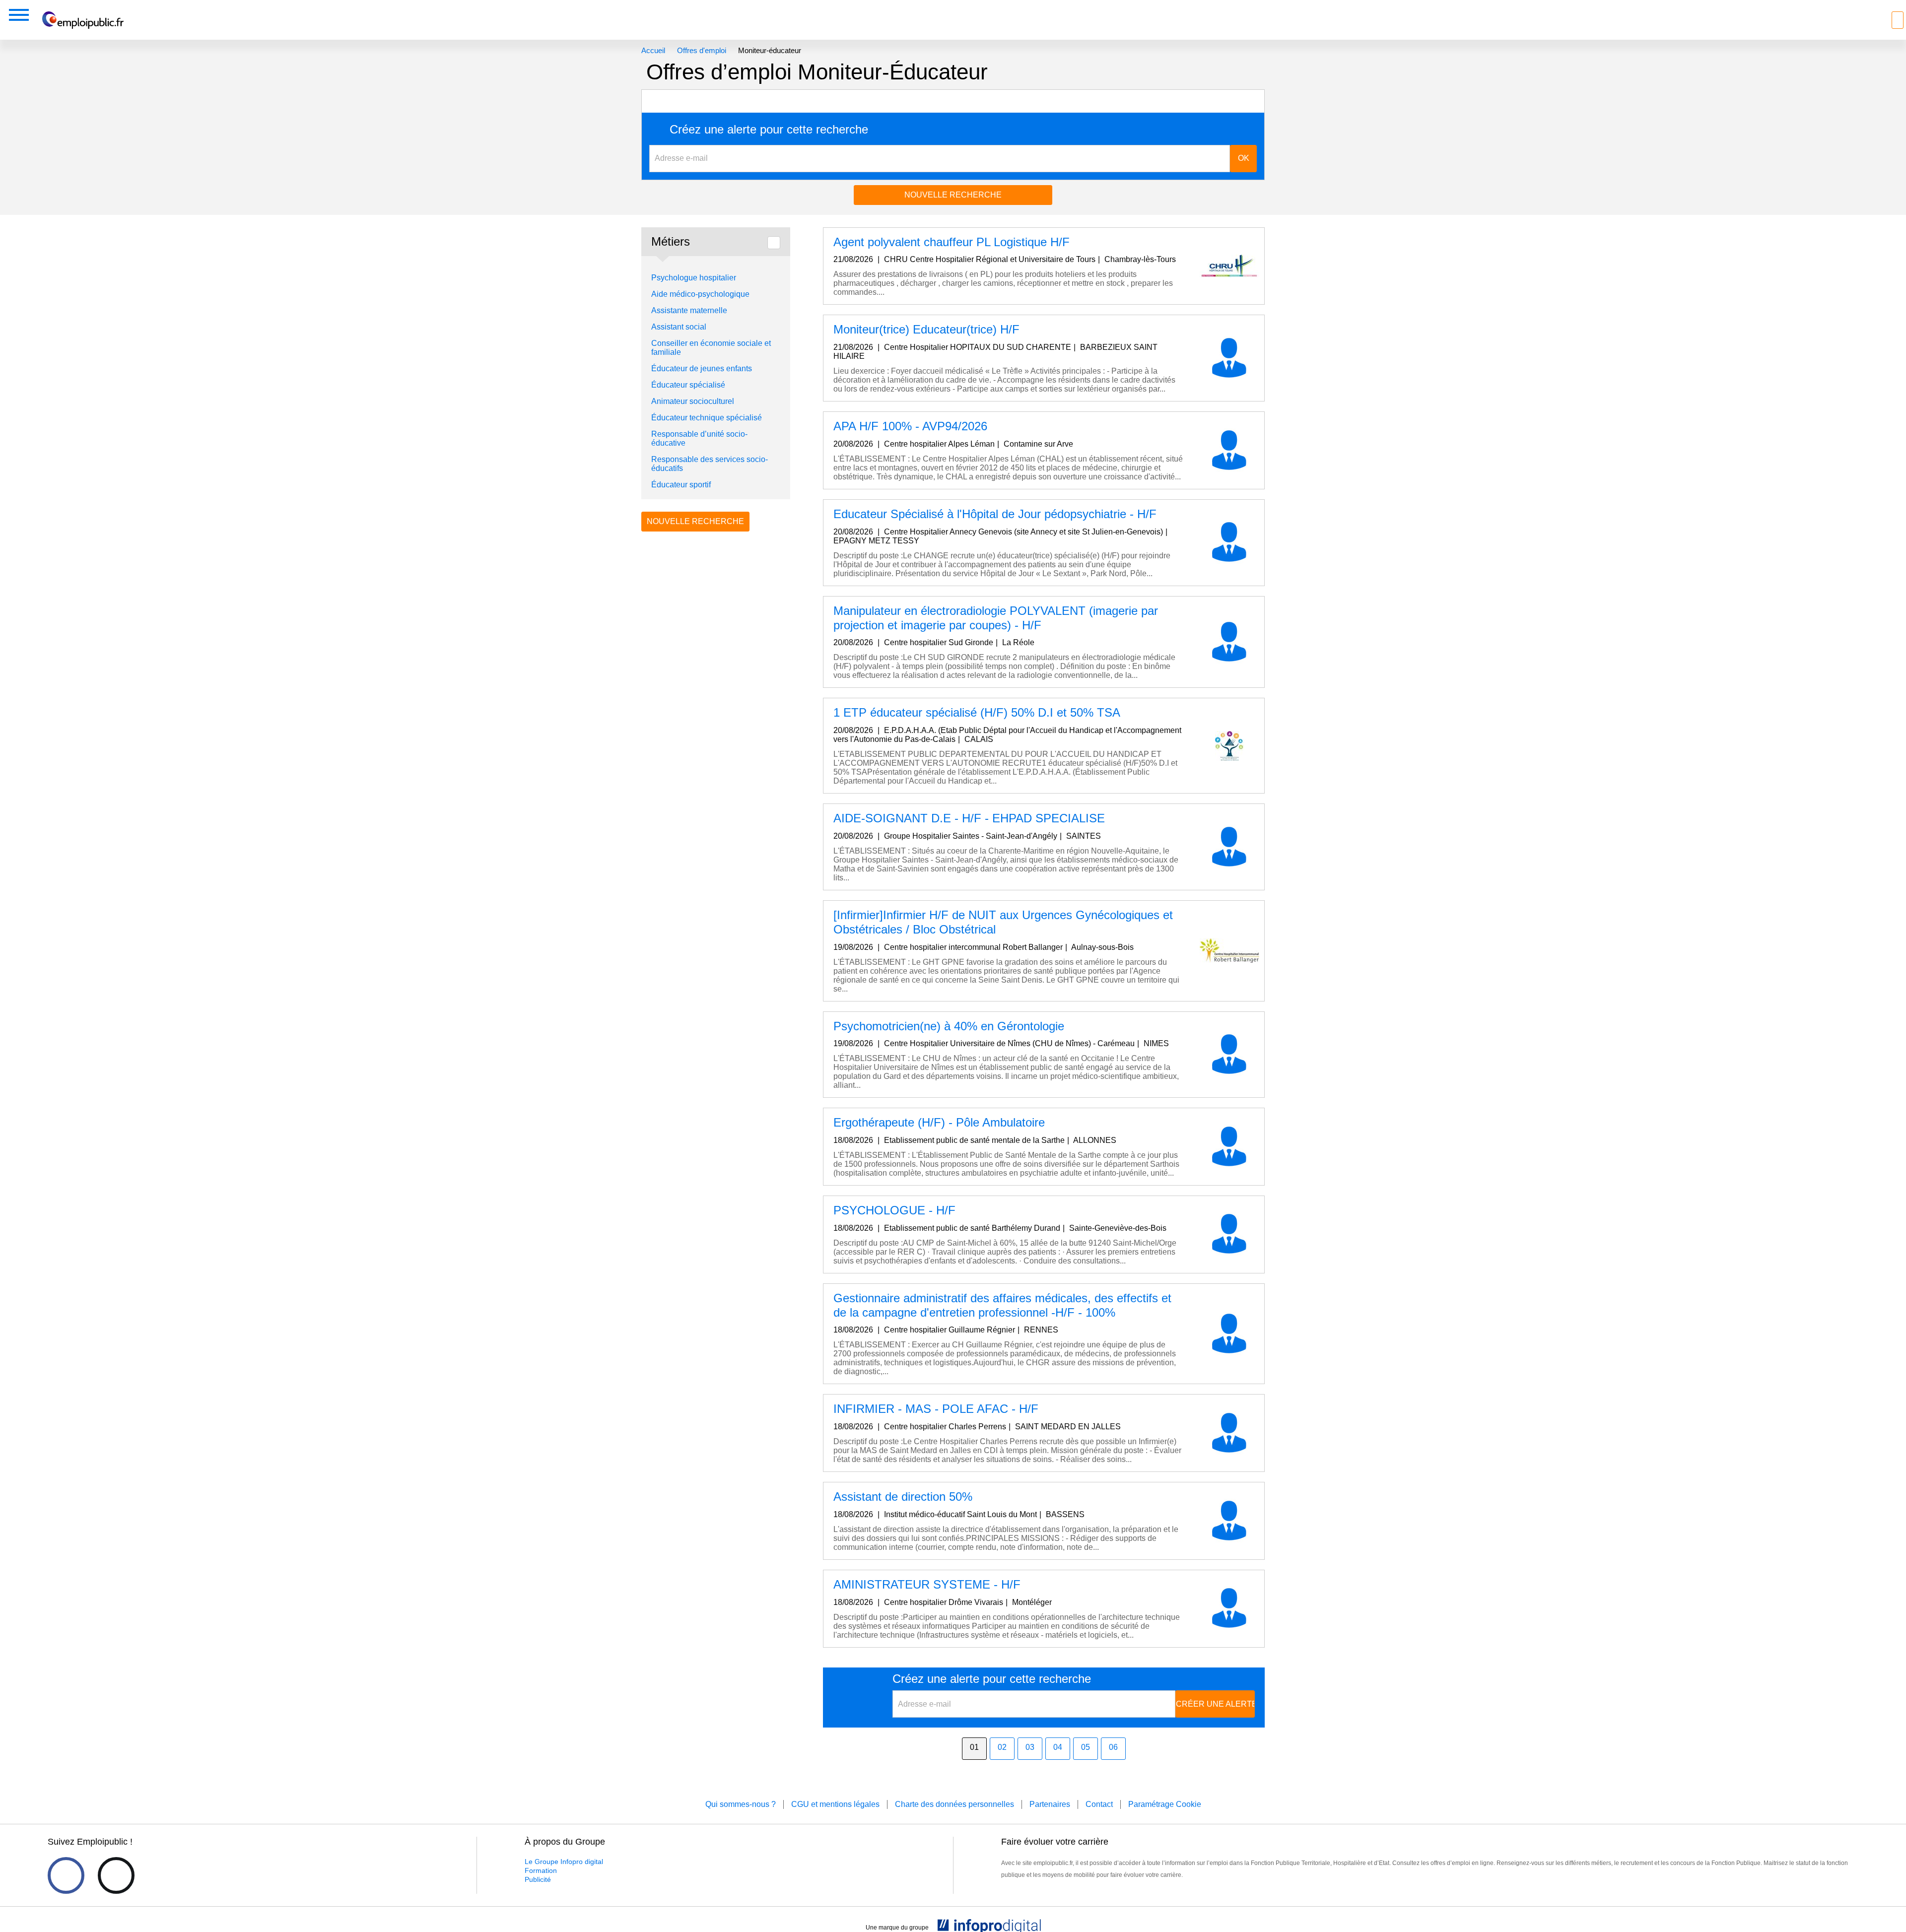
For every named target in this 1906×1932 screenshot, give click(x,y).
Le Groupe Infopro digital (564, 1862)
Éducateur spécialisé (688, 385)
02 (1002, 1747)
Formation (541, 1870)
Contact (1099, 1804)
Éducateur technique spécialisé (707, 418)
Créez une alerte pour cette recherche (769, 130)
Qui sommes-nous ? (741, 1804)
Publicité (538, 1879)
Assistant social (679, 327)
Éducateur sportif (681, 485)
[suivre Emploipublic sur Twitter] (116, 1875)
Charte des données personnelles (954, 1804)
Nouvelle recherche (953, 195)
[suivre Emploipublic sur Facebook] (66, 1875)
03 (1030, 1747)
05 (1086, 1747)
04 (1058, 1747)
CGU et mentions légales (835, 1804)
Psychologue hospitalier (694, 278)
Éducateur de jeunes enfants (702, 368)
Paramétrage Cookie (1165, 1804)
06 (1113, 1747)
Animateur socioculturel (693, 401)
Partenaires (1050, 1804)
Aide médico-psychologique (700, 294)
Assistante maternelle (689, 310)
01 (974, 1747)
